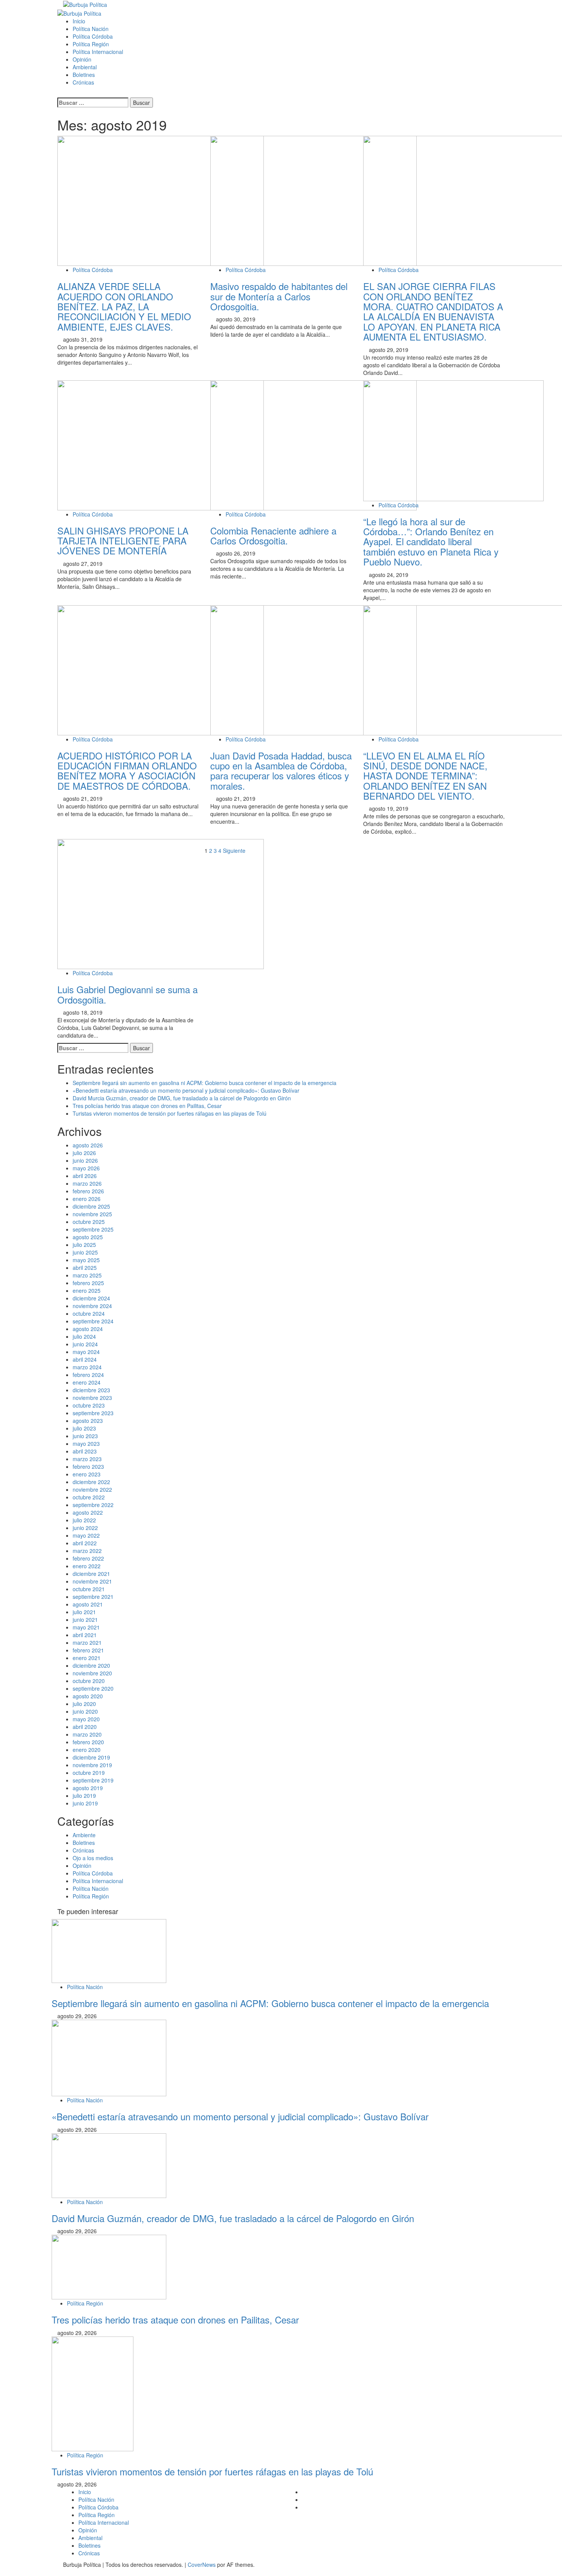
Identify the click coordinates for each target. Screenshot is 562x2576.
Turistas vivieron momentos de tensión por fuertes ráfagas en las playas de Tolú (170, 1113)
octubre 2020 (89, 1681)
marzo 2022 (87, 1551)
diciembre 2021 (91, 1574)
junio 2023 (85, 1436)
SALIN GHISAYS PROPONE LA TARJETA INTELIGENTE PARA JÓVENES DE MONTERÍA (123, 541)
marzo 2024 (87, 1367)
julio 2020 (84, 1704)
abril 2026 (85, 1176)
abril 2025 (85, 1268)
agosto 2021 (88, 1604)
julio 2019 (84, 1796)
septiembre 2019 (93, 1780)
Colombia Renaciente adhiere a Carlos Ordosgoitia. (273, 535)
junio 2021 (85, 1620)
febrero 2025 (88, 1283)
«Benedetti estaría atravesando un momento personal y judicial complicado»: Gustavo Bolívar (186, 1090)
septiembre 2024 (93, 1321)
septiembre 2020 (93, 1688)
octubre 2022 (89, 1497)
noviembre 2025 (92, 1214)
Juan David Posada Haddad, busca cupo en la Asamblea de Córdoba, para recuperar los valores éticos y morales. (281, 771)
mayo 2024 (86, 1352)
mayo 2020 (86, 1719)
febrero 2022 (88, 1558)
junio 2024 (85, 1344)
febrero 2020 (88, 1742)
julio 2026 (84, 1153)
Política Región (91, 44)
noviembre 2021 (92, 1581)
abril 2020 (85, 1727)
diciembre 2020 (91, 1665)
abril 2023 (85, 1451)
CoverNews (202, 2565)
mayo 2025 (86, 1260)
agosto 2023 (88, 1421)
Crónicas (83, 82)
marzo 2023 (87, 1459)
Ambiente (84, 1835)
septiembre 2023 (93, 1413)
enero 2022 (87, 1566)
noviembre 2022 (92, 1489)
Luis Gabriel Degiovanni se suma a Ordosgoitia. (128, 994)
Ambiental (85, 67)
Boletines (84, 75)
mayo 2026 (86, 1168)
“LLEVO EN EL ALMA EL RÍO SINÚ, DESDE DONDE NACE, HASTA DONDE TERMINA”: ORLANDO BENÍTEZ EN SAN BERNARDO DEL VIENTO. (425, 776)
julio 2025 (84, 1245)
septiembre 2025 (93, 1229)
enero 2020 (87, 1750)
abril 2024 (85, 1359)
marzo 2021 (87, 1642)
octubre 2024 (89, 1313)
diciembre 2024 (91, 1298)
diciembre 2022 (91, 1482)
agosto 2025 (88, 1237)
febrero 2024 (88, 1375)
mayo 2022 (86, 1535)
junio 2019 (85, 1803)
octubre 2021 (89, 1589)
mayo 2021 (86, 1627)
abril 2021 (85, 1635)
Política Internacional (98, 52)
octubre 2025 (89, 1222)
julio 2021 (84, 1612)
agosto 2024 (88, 1329)
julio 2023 (84, 1428)
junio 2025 (85, 1252)
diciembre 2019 (91, 1757)
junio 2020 (85, 1711)
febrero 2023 (88, 1466)
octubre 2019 (89, 1773)
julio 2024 (84, 1336)
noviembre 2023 (92, 1398)
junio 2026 (85, 1160)
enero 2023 (87, 1474)
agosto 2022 (88, 1512)
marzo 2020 (87, 1734)
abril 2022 (85, 1543)
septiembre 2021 (93, 1597)
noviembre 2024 (92, 1306)
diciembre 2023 (91, 1390)
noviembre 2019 (92, 1765)
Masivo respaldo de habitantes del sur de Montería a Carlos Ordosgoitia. (279, 296)
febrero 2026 (88, 1191)
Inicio (79, 21)
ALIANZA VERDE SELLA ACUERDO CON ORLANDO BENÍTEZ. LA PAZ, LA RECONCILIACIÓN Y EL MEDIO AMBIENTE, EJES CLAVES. (124, 306)
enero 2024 (87, 1382)
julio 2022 (84, 1520)
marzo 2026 (87, 1183)
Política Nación (91, 29)
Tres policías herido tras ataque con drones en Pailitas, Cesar (147, 1106)
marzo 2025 (87, 1275)
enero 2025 (87, 1290)
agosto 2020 (88, 1696)
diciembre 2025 (91, 1206)
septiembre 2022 (93, 1505)
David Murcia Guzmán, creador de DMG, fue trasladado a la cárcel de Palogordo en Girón (182, 1098)
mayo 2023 (86, 1444)
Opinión (82, 59)
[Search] (59, 94)
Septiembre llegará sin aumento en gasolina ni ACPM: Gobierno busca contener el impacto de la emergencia (205, 1083)
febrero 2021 (88, 1650)
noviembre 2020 (92, 1673)
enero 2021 (87, 1658)
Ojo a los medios (93, 1858)
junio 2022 (85, 1528)
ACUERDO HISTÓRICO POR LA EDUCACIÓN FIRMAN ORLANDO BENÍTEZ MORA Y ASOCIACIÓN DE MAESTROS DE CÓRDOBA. (127, 771)
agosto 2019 (88, 1788)
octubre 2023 (89, 1405)
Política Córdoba (93, 36)
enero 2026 (87, 1199)
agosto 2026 (88, 1145)
